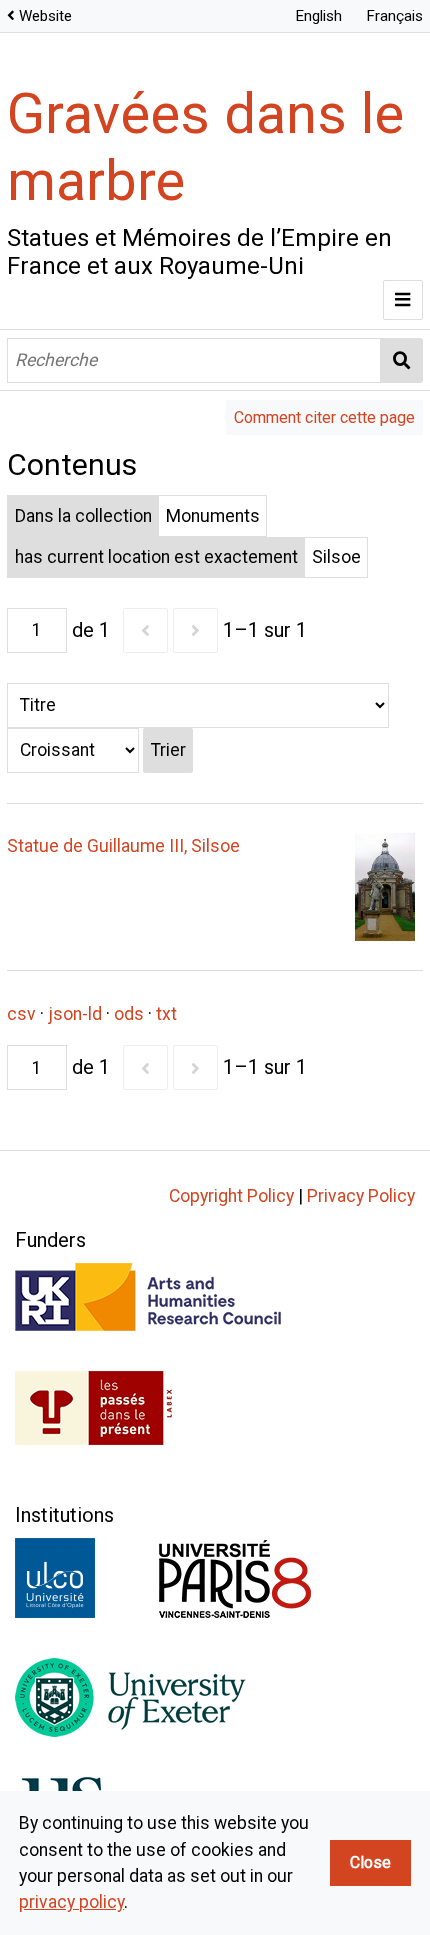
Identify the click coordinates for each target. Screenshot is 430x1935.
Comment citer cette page (324, 417)
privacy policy (71, 1902)
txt (166, 1014)
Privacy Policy (361, 1196)
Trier (168, 750)
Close (370, 1862)
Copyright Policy (231, 1196)
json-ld (75, 1014)
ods (129, 1014)
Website (45, 16)
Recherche (402, 360)
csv (21, 1014)
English (318, 16)
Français (394, 16)
